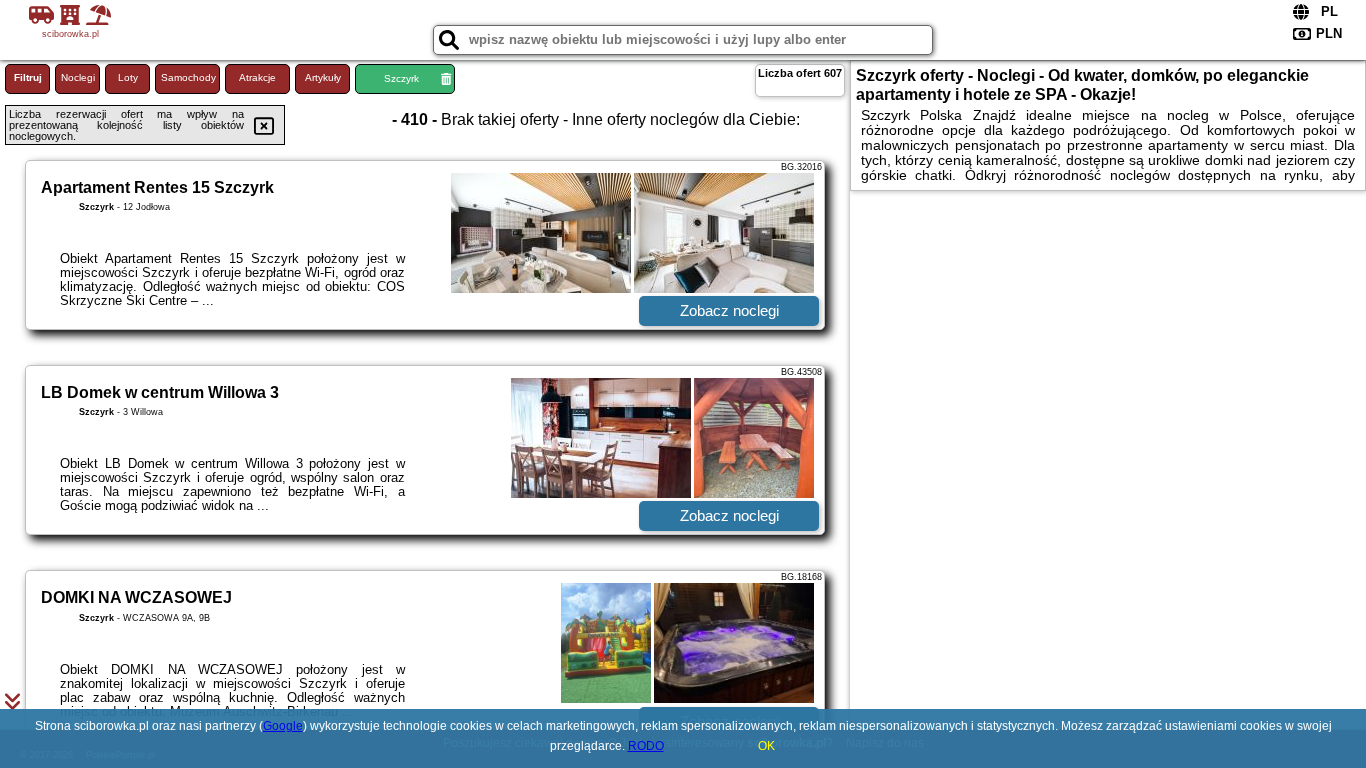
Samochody (188, 77)
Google (283, 726)
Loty (128, 77)
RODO (646, 746)
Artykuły (323, 77)
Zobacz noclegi (729, 310)
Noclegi (78, 77)
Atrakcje (257, 77)
